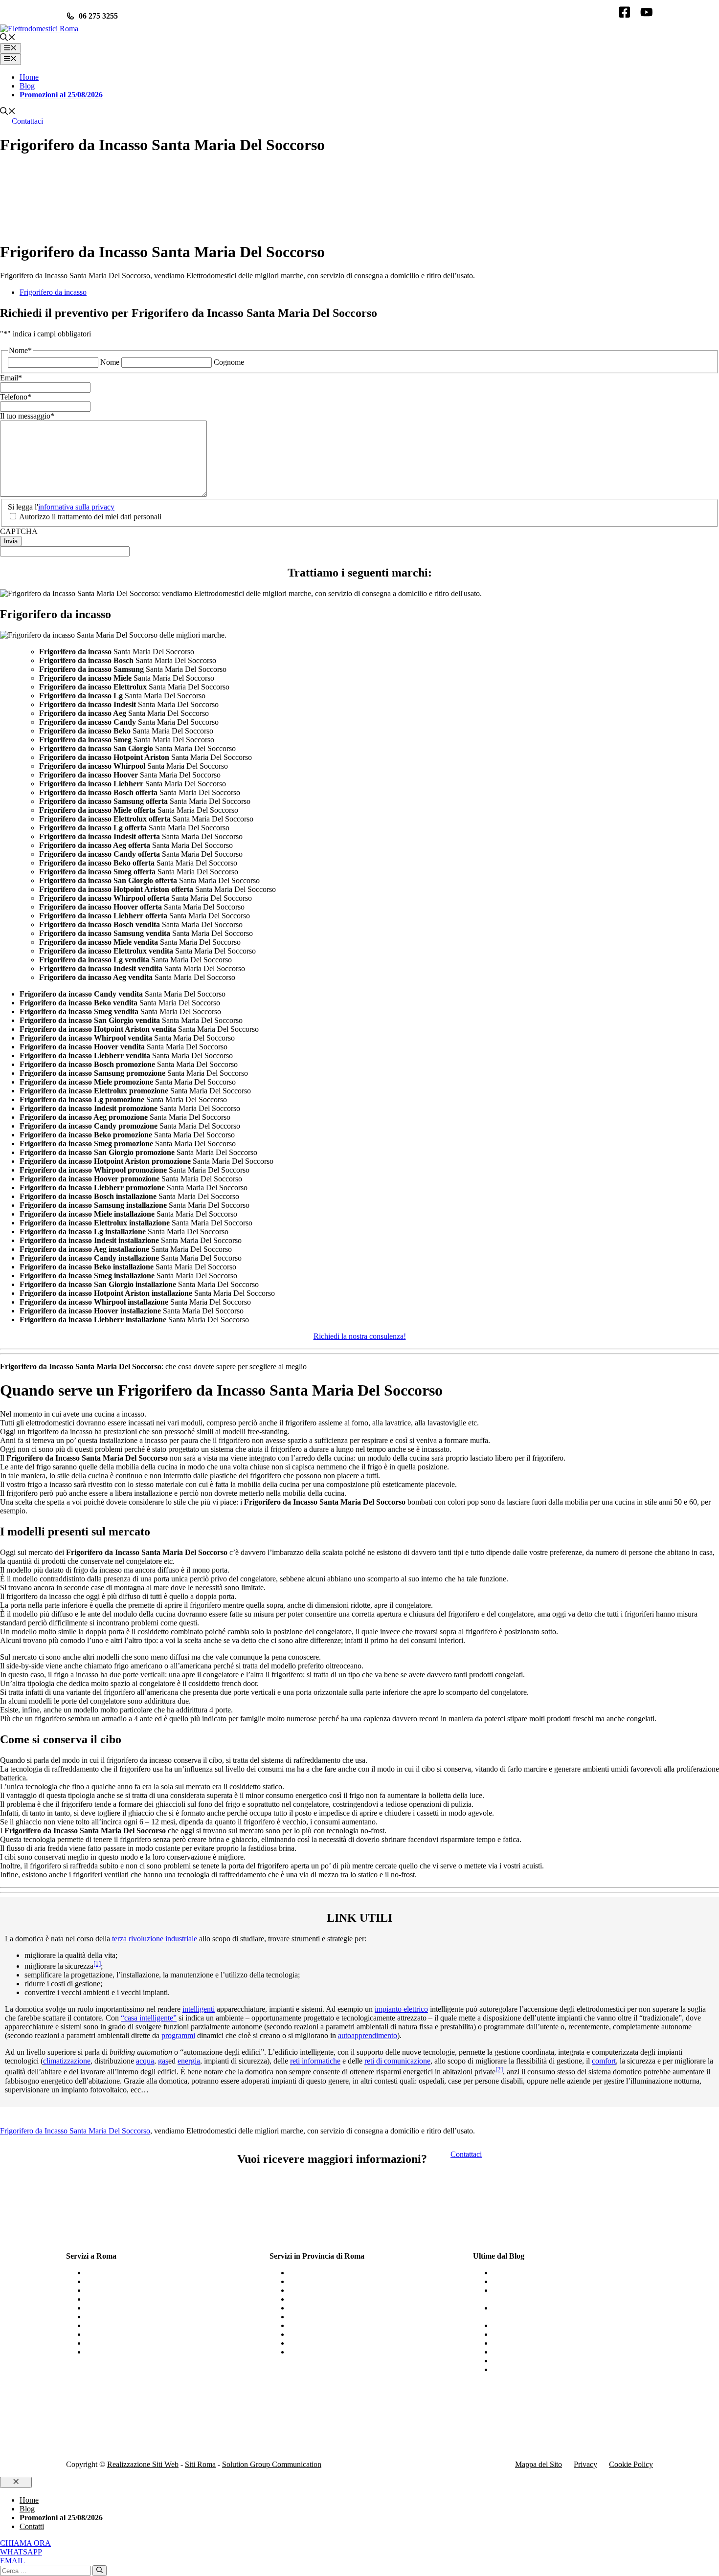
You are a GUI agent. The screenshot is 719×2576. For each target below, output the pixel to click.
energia (189, 2061)
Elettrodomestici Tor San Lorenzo (341, 2334)
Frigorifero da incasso (53, 292)
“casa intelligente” (149, 2018)
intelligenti (199, 2009)
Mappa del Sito (539, 2464)
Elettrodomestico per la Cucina (540, 2361)
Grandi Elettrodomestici (529, 2343)
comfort (604, 2061)
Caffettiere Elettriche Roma (128, 2273)
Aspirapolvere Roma (118, 2308)
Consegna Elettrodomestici (534, 2352)
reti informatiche (315, 2061)
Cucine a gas (512, 2273)
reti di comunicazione (397, 2061)
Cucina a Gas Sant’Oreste (329, 2281)
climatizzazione (67, 2061)
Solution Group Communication (272, 2464)
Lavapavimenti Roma (119, 2352)
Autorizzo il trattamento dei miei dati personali (90, 517)
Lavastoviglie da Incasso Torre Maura (347, 2343)
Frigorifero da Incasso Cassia (334, 2317)
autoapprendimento (368, 2035)
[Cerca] (100, 2571)
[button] (8, 38)
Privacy (585, 2464)
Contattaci (27, 121)
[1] (97, 1964)
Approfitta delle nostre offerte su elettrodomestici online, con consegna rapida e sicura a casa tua (568, 2312)
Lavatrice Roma (110, 2343)
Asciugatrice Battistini (323, 2299)
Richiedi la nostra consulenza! (360, 1336)
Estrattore (507, 2369)
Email (11, 378)
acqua (145, 2061)
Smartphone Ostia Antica (328, 2290)
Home (29, 77)
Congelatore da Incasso (528, 2334)
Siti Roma (200, 2464)
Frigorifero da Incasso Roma (130, 2317)
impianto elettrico (401, 2009)
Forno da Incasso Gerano (328, 2325)
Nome (110, 362)
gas (163, 2061)
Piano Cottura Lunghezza (328, 2308)
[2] (499, 2069)
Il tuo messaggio (27, 416)
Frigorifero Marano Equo (328, 2352)
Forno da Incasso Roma (122, 2325)
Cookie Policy (631, 2464)
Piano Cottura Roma (117, 2281)
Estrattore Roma (111, 2334)
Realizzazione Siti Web (143, 2464)
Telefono (16, 397)
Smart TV (508, 2281)
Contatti (32, 2526)
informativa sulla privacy (76, 507)
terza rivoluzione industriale (155, 1939)
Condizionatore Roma (120, 2290)
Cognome (229, 362)
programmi (178, 2035)
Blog (27, 86)
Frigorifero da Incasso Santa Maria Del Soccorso (75, 2131)
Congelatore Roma (115, 2299)
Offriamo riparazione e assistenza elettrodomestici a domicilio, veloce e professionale (572, 2295)
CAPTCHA (19, 531)
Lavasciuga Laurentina (324, 2273)
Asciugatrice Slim (520, 2325)
